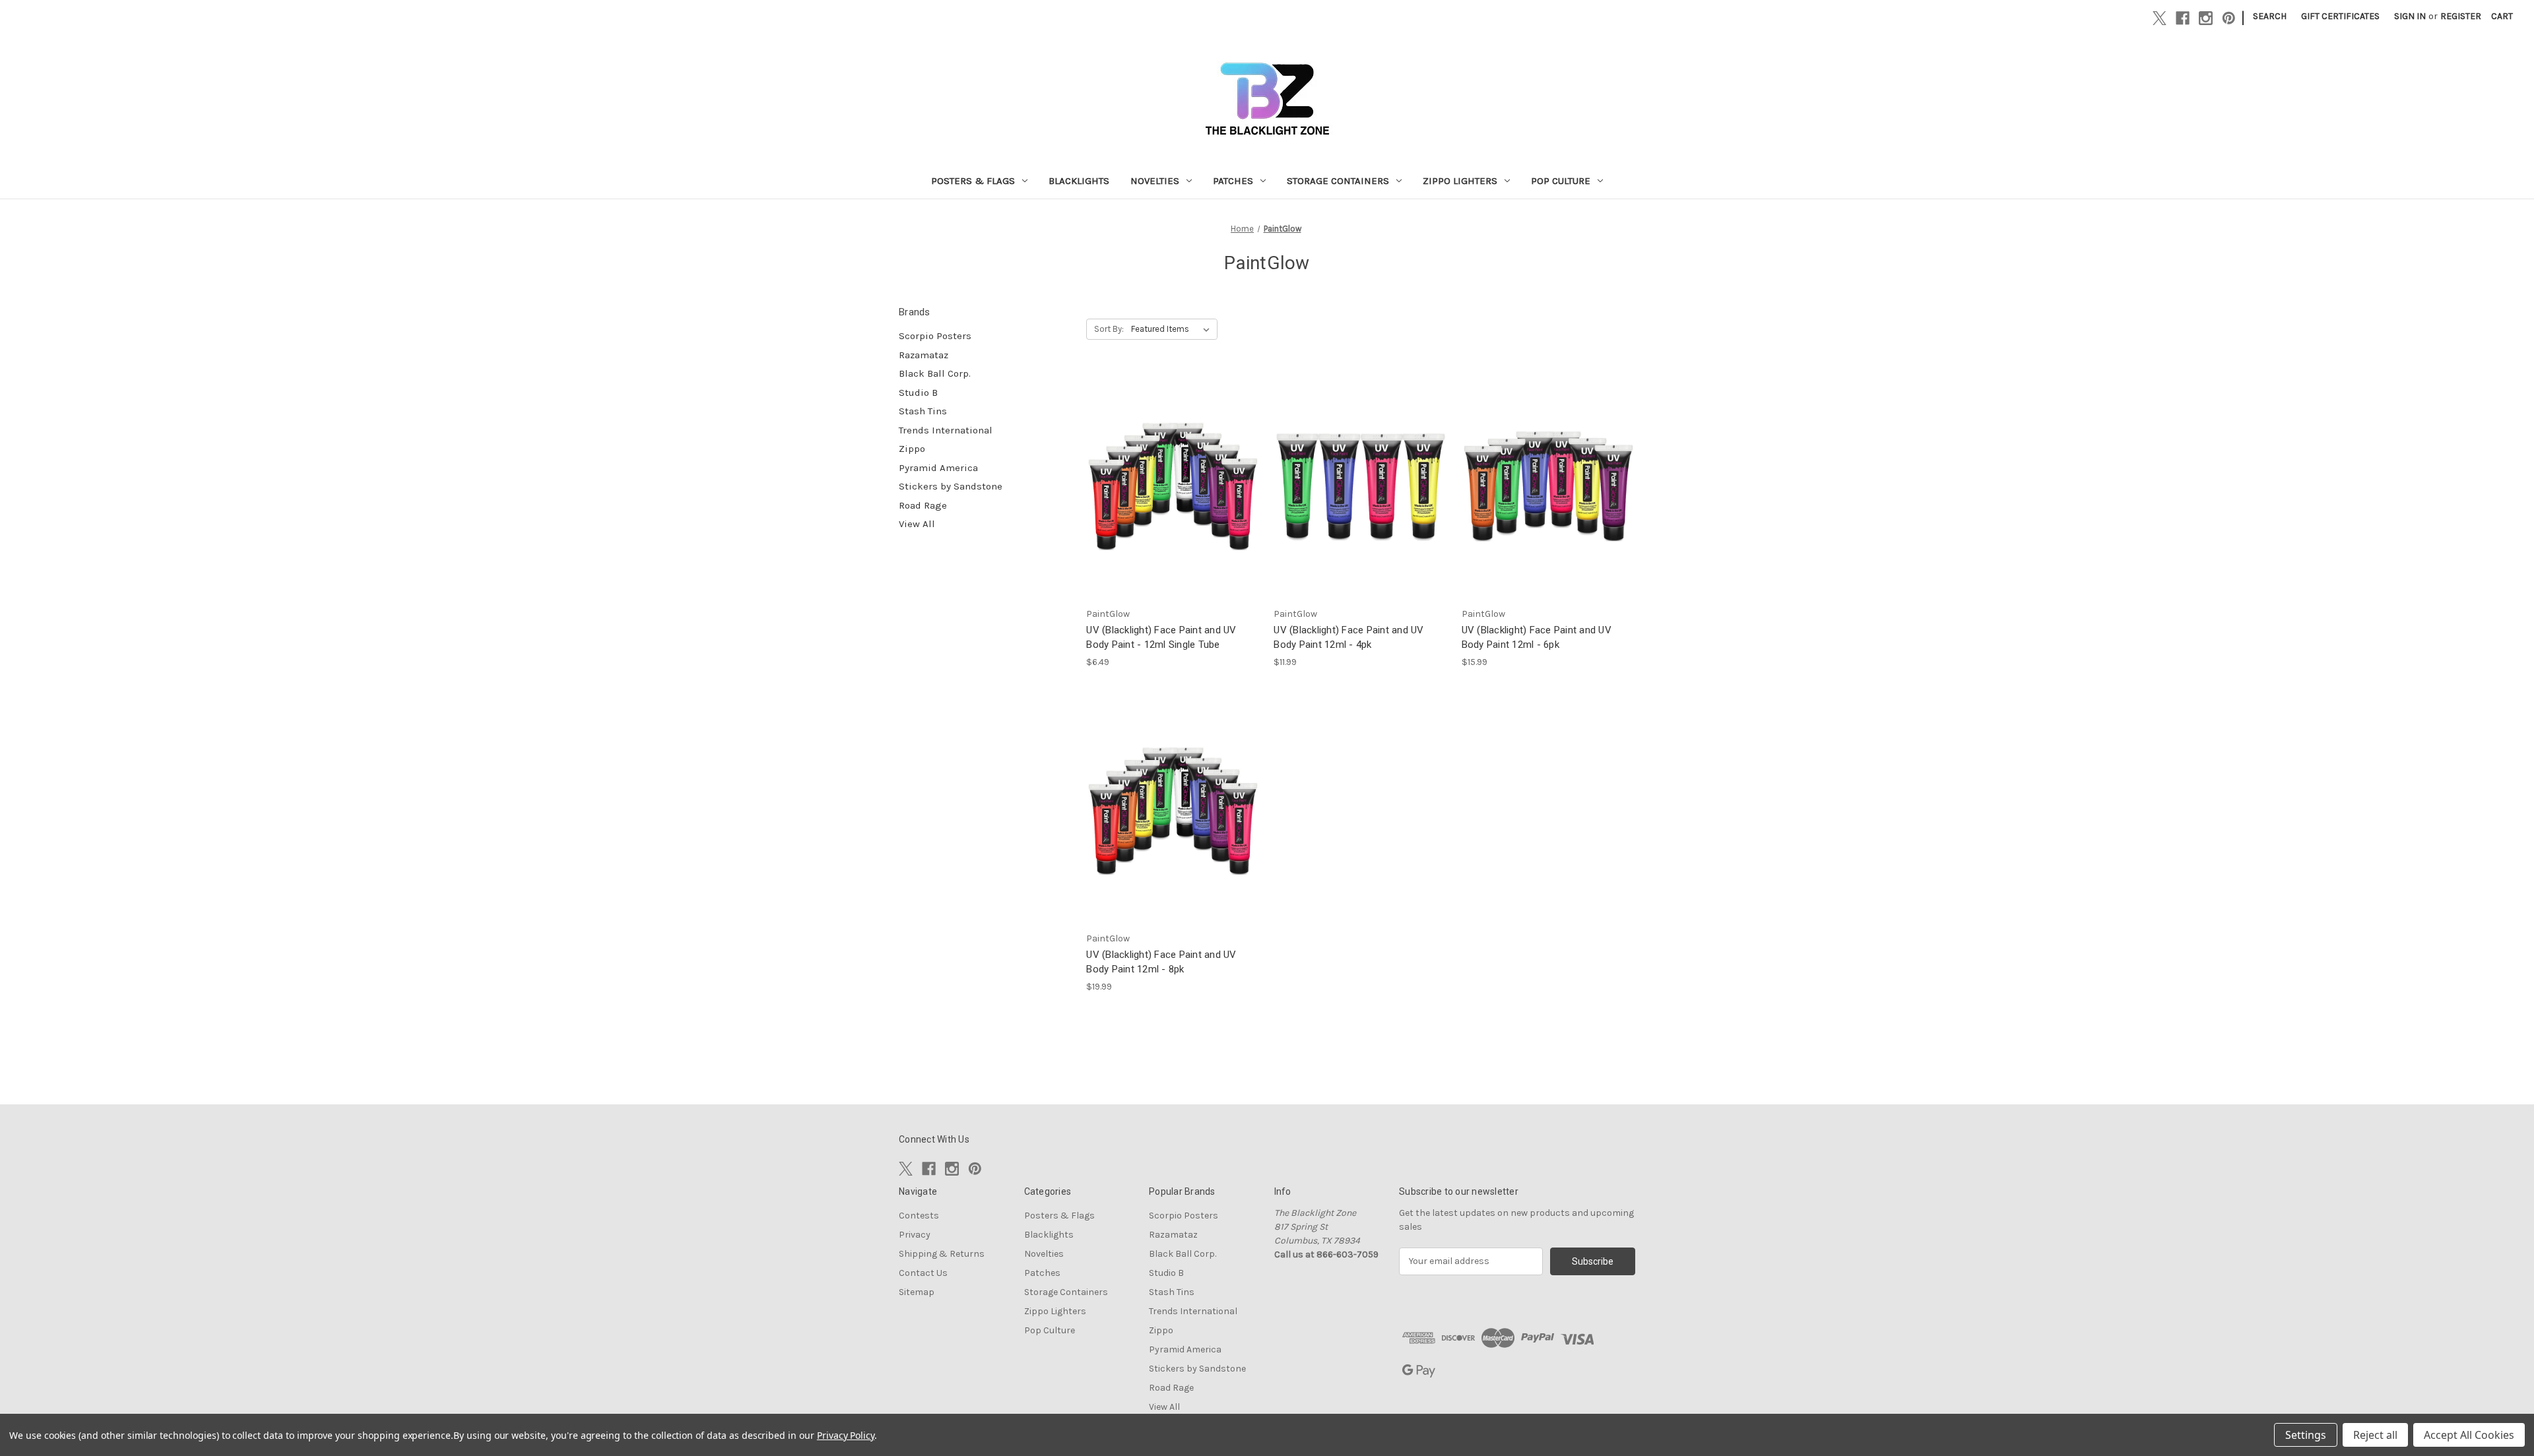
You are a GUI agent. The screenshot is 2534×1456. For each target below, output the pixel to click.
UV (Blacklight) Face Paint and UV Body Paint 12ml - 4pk (1348, 638)
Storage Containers (1338, 181)
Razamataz (924, 355)
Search (2270, 16)
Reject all (2375, 1435)
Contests (919, 1216)
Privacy (915, 1235)
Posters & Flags (973, 181)
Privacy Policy (846, 1435)
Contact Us (923, 1273)
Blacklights (1079, 181)
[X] (2160, 18)
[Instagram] (2206, 18)
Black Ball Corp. (935, 373)
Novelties (1155, 181)
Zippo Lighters (1460, 181)
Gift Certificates (2340, 16)
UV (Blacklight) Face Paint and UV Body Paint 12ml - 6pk (1537, 638)
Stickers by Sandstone (951, 486)
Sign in (2410, 16)
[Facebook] (2183, 18)
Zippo (912, 449)
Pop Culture (1561, 181)
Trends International (946, 430)
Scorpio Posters (935, 336)
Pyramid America (938, 468)
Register (2461, 16)
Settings (2306, 1435)
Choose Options (1173, 497)
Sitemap (917, 1292)
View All (917, 524)
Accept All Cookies (2469, 1435)
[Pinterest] (2229, 18)
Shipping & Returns (942, 1254)
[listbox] (1173, 329)
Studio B (918, 393)
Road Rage (923, 505)
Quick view (1163, 474)
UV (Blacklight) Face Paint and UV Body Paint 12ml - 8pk (1161, 962)
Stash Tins (923, 411)
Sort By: (1109, 329)
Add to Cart (1361, 497)
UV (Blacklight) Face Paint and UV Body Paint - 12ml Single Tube (1161, 638)
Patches (1233, 181)
